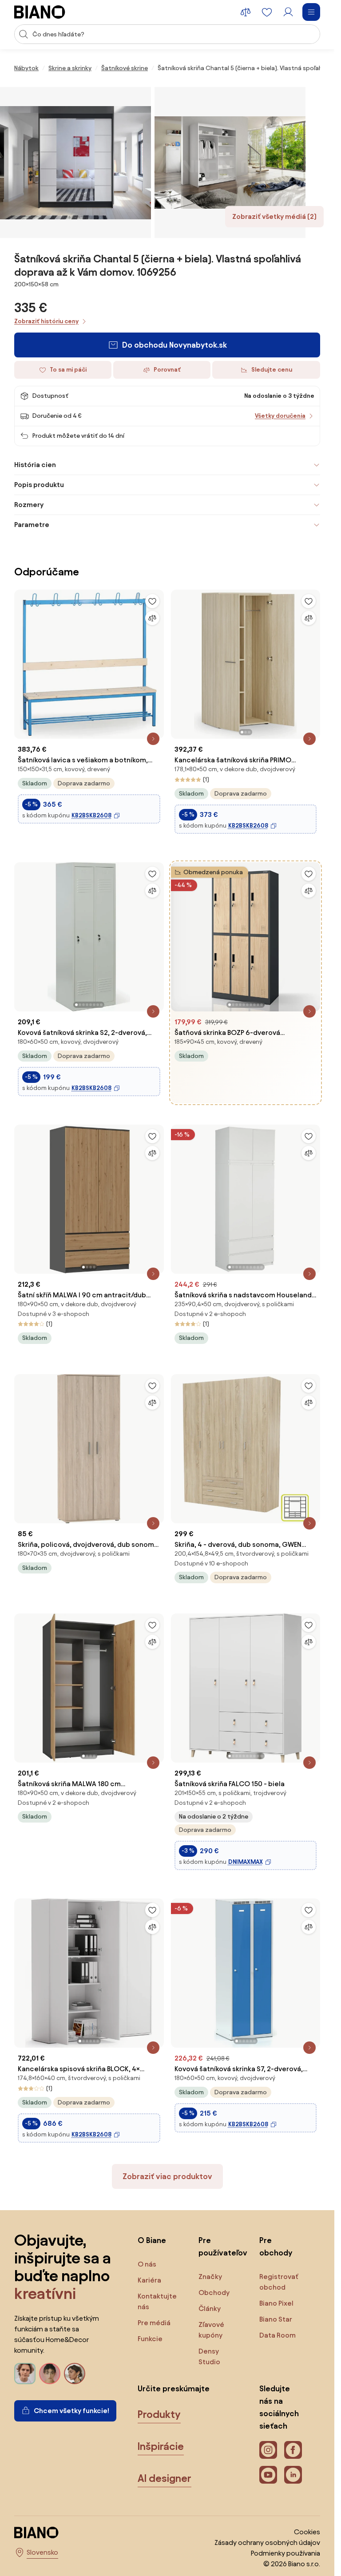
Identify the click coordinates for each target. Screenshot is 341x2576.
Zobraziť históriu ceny (46, 321)
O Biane (152, 2240)
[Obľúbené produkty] (267, 12)
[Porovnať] (152, 618)
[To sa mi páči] (152, 601)
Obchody (214, 2293)
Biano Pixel (276, 2303)
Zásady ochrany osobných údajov (267, 2542)
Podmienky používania (285, 2553)
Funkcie (150, 2339)
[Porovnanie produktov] (246, 12)
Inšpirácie (161, 2446)
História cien (35, 465)
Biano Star (276, 2319)
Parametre (32, 525)
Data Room (278, 2335)
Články (210, 2308)
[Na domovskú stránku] (40, 12)
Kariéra (149, 2280)
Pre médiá (154, 2323)
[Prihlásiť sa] (288, 12)
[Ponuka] (311, 12)
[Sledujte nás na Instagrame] (268, 2450)
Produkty (159, 2414)
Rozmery (29, 505)
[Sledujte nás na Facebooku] (293, 2450)
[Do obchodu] (75, 162)
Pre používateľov (220, 2246)
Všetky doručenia (280, 416)
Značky (210, 2277)
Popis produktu (39, 485)
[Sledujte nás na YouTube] (268, 2475)
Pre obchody (276, 2246)
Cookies (307, 2532)
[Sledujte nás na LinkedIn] (293, 2475)
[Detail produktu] (153, 739)
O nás (147, 2264)
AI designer (165, 2478)
